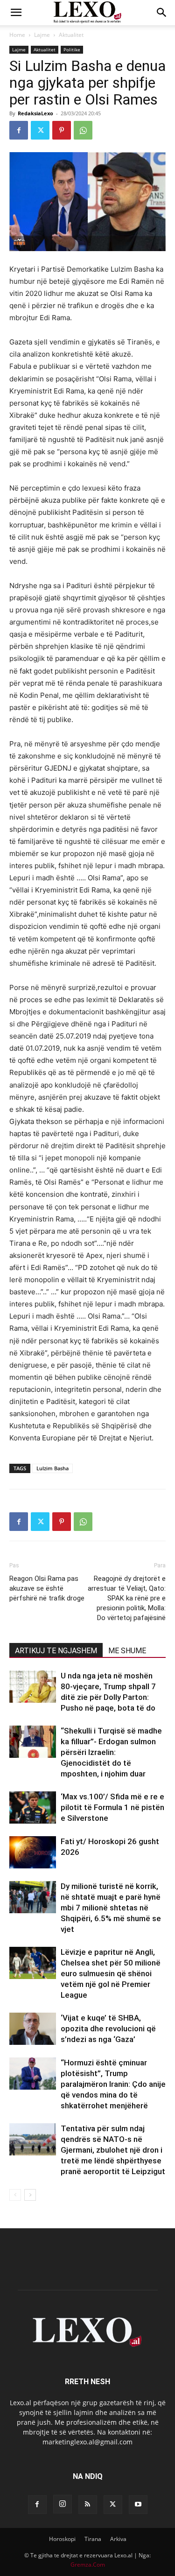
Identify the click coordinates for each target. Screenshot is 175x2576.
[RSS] (88, 2505)
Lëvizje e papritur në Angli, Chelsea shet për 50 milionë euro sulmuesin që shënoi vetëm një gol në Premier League (111, 1973)
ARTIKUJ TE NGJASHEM (56, 1651)
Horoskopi (62, 2539)
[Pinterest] (62, 130)
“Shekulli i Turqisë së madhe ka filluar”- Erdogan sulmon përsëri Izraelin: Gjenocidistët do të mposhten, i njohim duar (111, 1752)
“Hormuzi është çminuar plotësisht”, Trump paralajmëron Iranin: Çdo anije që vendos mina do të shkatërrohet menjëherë (113, 2084)
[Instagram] (63, 2504)
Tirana (93, 2539)
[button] (16, 13)
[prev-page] (15, 2195)
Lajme (42, 35)
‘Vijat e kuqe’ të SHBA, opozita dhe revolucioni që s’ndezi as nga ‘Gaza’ (108, 2029)
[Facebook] (19, 130)
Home (17, 35)
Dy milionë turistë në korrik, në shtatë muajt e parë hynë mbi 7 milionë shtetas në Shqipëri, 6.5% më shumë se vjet (111, 1908)
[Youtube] (138, 2505)
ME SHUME (127, 1651)
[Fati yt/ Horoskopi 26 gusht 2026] (33, 1852)
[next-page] (30, 2195)
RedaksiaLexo (35, 113)
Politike (72, 49)
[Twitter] (40, 130)
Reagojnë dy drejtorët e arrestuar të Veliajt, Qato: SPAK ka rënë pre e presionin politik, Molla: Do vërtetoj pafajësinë (127, 1598)
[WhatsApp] (83, 130)
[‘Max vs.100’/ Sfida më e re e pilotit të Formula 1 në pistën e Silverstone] (33, 1807)
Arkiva (118, 2539)
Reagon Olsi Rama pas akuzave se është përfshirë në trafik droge (47, 1588)
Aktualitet (71, 35)
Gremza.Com (88, 2565)
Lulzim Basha (52, 1468)
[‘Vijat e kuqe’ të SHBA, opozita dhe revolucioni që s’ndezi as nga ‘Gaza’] (33, 2029)
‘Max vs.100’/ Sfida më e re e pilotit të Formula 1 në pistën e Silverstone (112, 1807)
